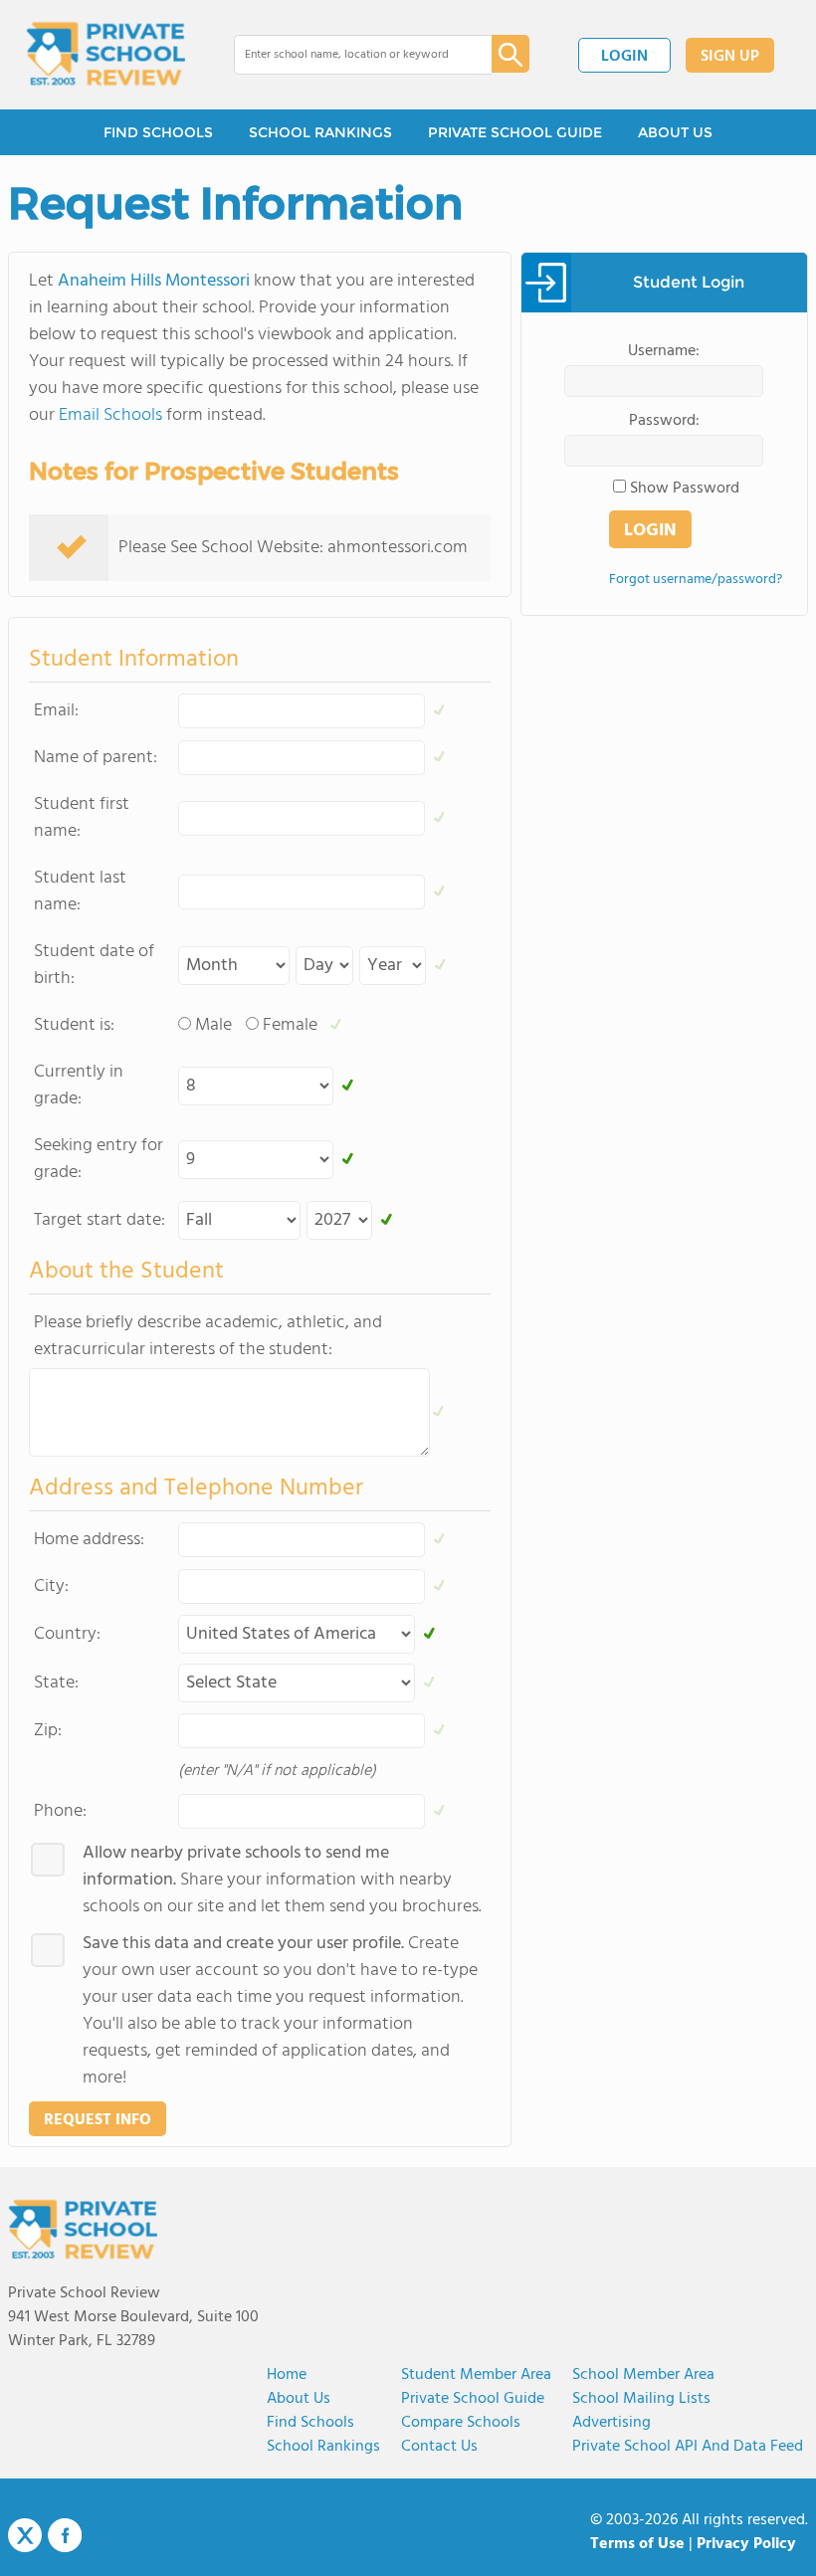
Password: (664, 421)
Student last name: (80, 892)
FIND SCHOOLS (158, 132)
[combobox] (349, 55)
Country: (67, 1634)
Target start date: (100, 1220)
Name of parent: (96, 758)
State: (56, 1683)
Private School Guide (473, 2399)
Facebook (65, 2535)
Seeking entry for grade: (99, 1159)
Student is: (74, 1025)
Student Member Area (476, 2375)
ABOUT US (675, 132)
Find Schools (310, 2423)
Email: (56, 711)
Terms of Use (637, 2544)
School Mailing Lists (641, 2399)
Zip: (48, 1731)
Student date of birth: (94, 965)
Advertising (612, 2423)
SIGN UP (730, 57)
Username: (664, 351)
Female (290, 1025)
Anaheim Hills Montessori (154, 281)
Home (287, 2375)
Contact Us (439, 2447)
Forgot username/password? (696, 580)
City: (51, 1586)
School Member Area (643, 2375)
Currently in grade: (79, 1086)
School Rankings (323, 2447)
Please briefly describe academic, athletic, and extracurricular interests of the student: (208, 1336)
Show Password (685, 489)
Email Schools (110, 415)
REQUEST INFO (98, 2120)
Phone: (60, 1811)
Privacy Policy (746, 2544)
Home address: (89, 1540)
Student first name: (82, 818)
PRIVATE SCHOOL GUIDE (515, 132)
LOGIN (624, 57)
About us (299, 2399)
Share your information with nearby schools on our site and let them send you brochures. (282, 1880)
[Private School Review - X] (25, 2536)
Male (213, 1025)
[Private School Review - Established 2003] (105, 55)
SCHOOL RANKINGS (320, 132)
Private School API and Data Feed (688, 2447)
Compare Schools (461, 2423)
